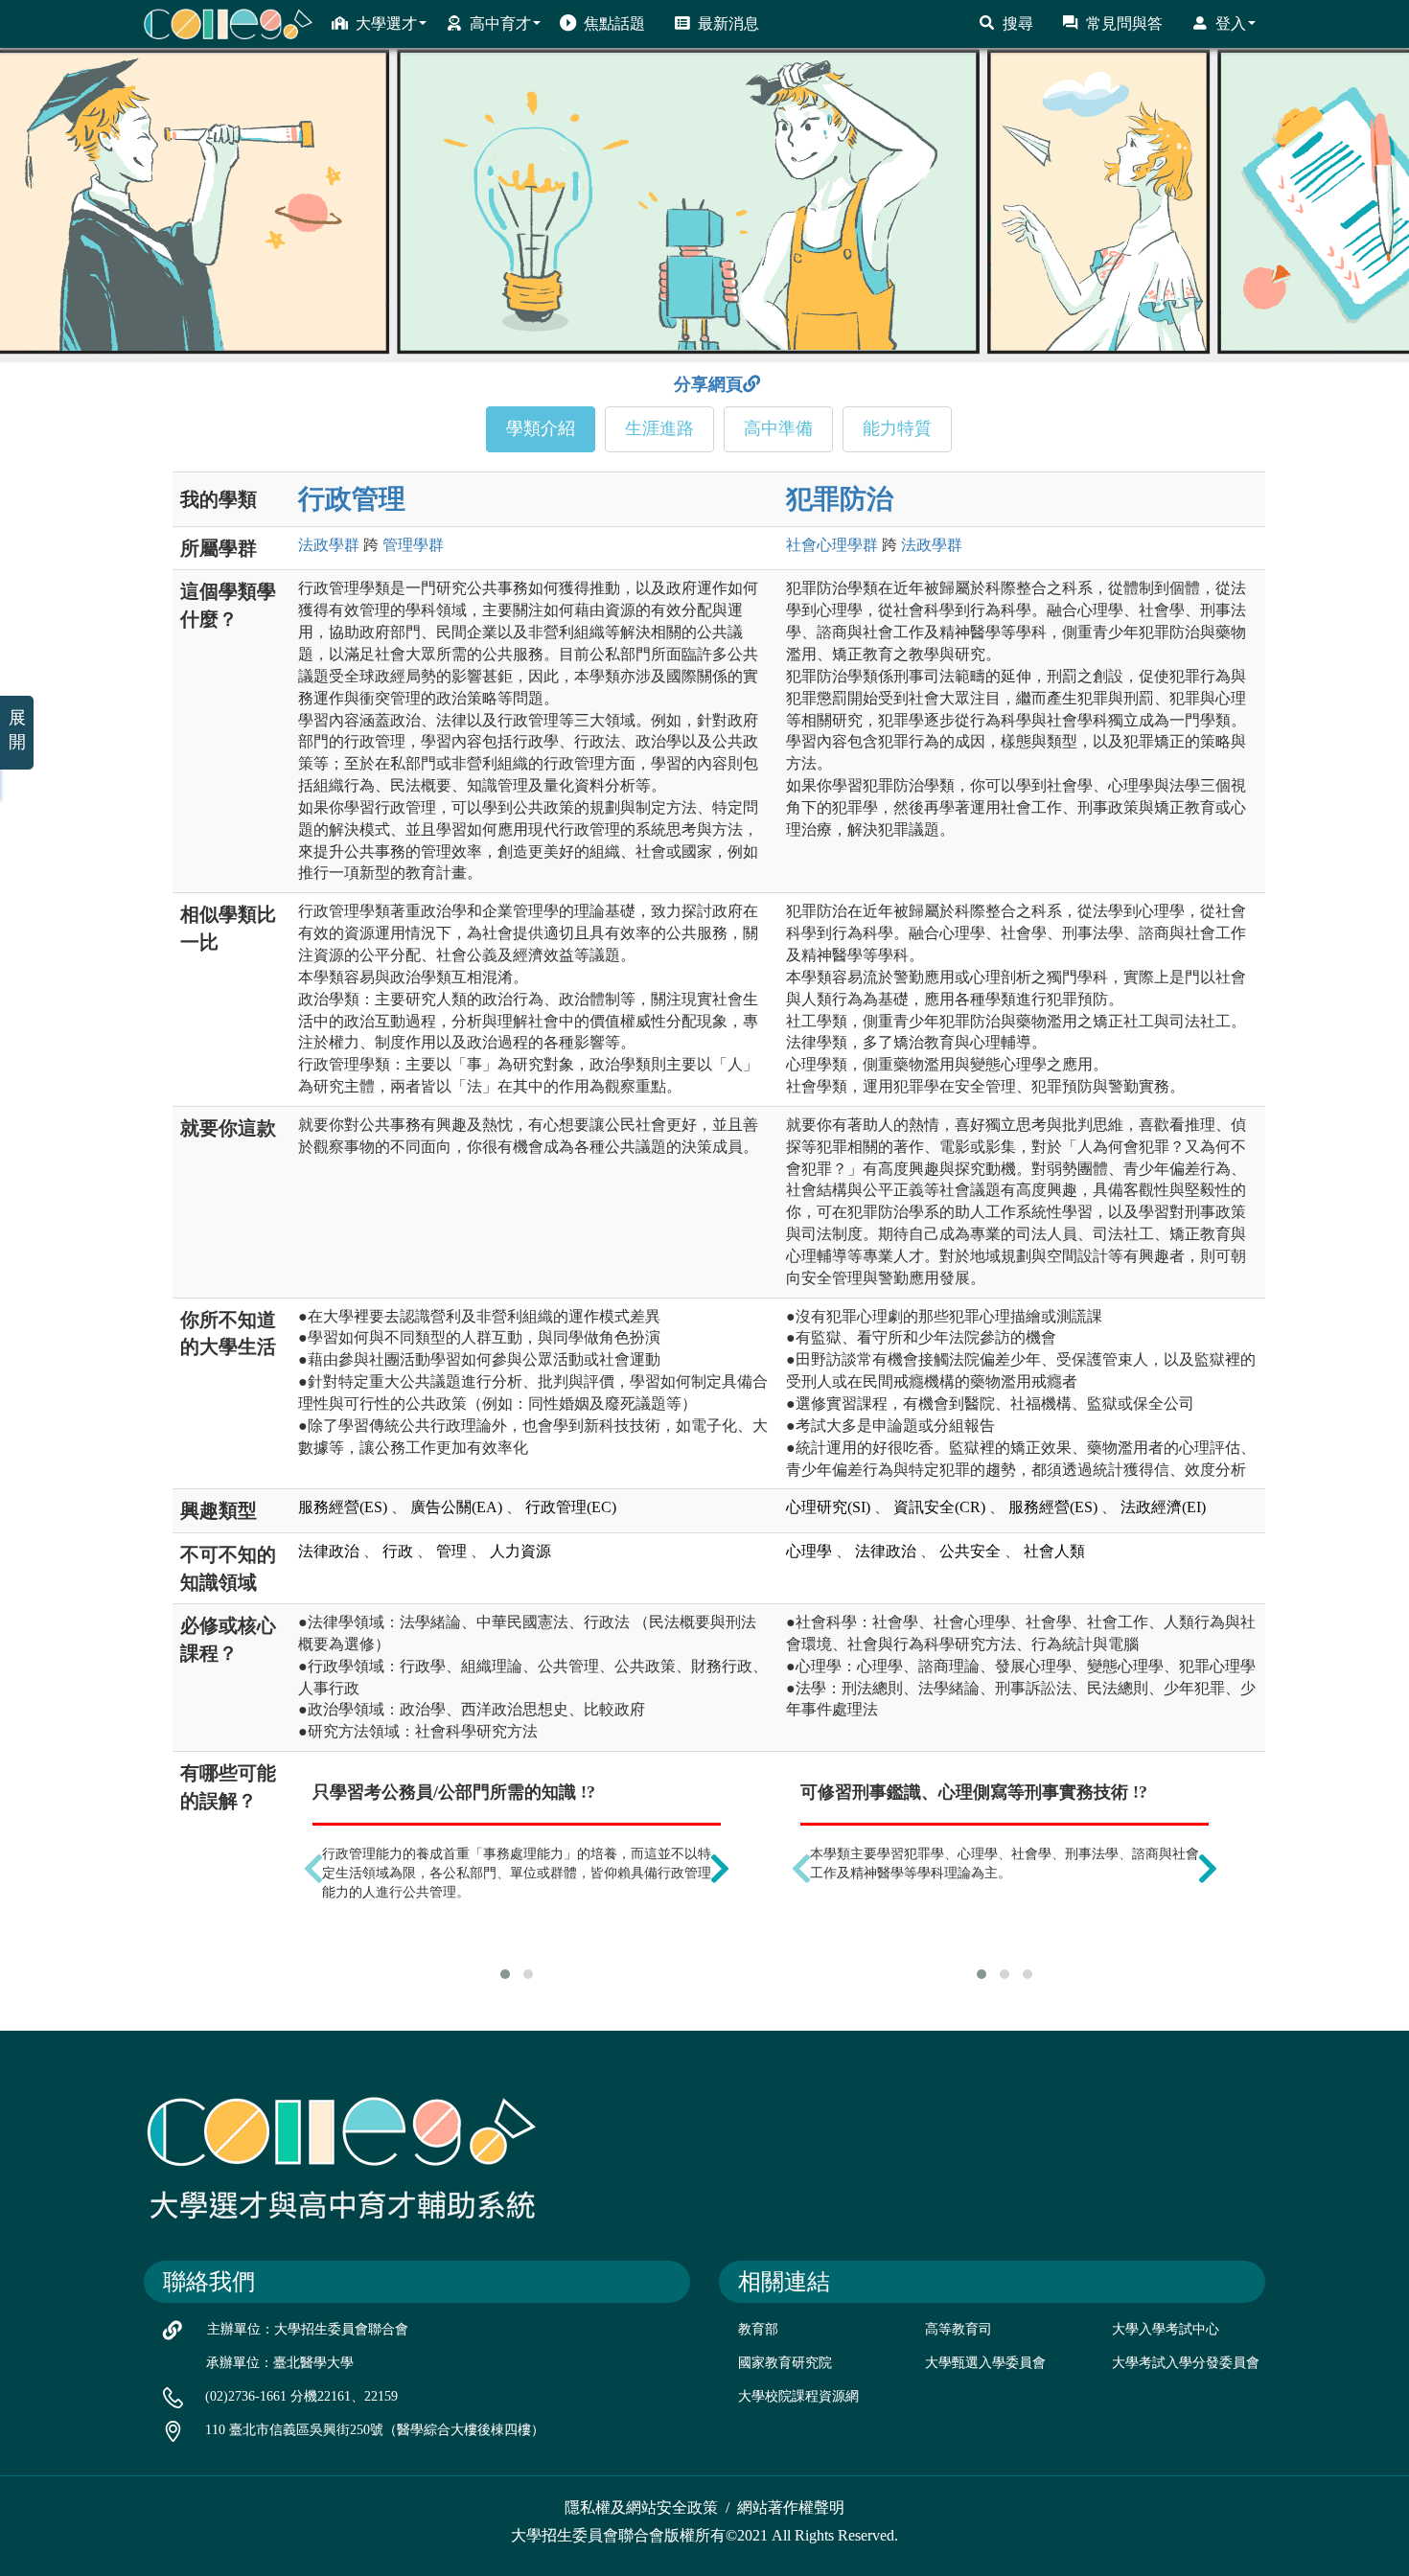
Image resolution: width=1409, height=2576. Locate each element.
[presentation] (313, 1868)
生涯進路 (659, 428)
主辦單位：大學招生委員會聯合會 (308, 2329)
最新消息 (728, 23)
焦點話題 (614, 23)
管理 (413, 545)
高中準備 (778, 428)
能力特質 (897, 428)
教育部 (758, 2329)
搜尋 (1018, 23)
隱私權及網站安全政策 (641, 2507)
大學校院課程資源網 (798, 2396)
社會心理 (832, 545)
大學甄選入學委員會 (985, 2363)
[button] (505, 1974)
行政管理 (352, 499)
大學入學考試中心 (1166, 2329)
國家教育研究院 (785, 2363)
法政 (329, 545)
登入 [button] (1231, 23)
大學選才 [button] (386, 23)
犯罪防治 (840, 499)
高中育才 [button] (500, 23)
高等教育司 (959, 2329)
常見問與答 (1124, 23)
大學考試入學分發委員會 (1186, 2363)
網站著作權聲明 (791, 2507)
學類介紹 (541, 428)
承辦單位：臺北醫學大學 (280, 2363)
